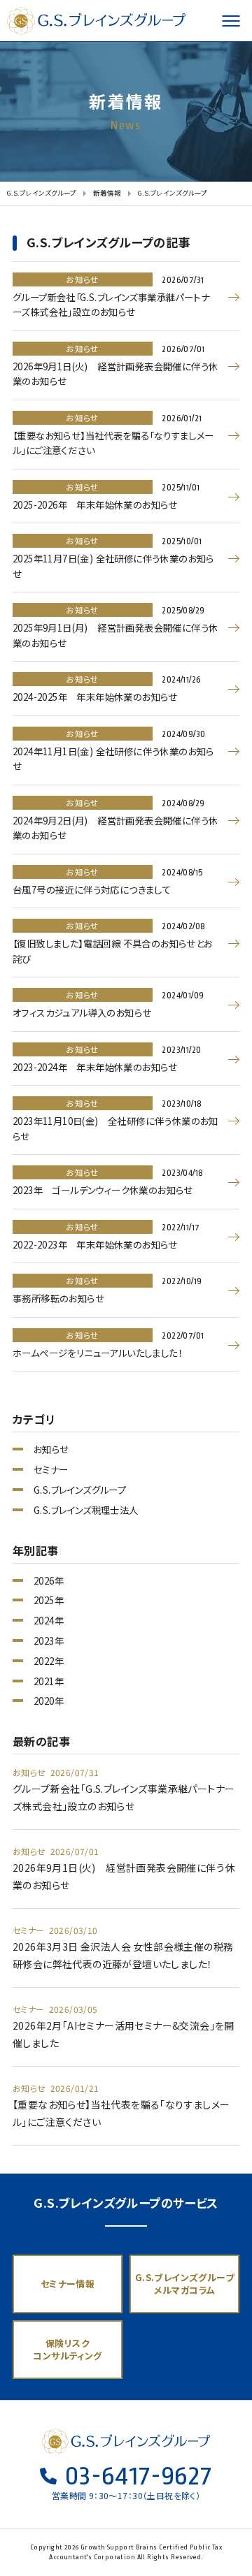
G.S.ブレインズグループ (98, 21)
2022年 (49, 1661)
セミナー (51, 1470)
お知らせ (51, 1449)
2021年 (49, 1681)
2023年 (49, 1641)
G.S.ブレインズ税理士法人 (86, 1510)
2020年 (49, 1701)
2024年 (49, 1621)
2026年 (49, 1581)
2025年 (49, 1600)
